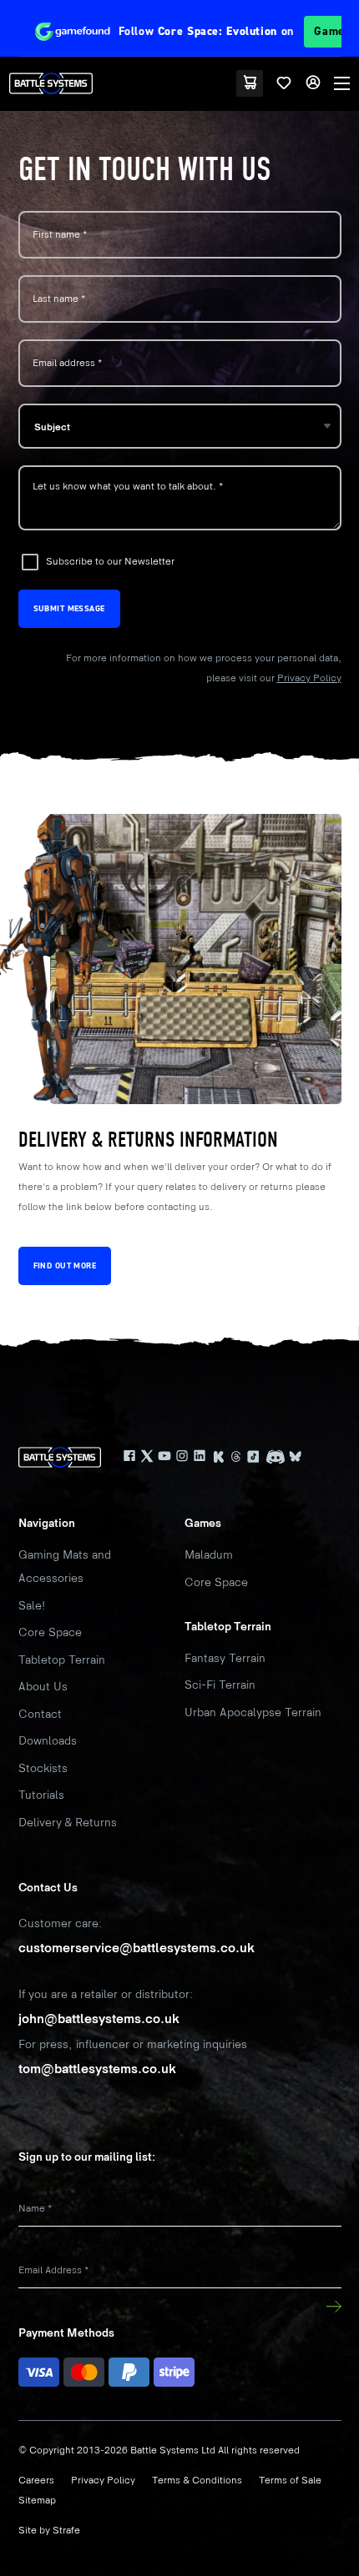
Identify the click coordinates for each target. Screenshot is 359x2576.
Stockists (43, 1768)
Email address (67, 363)
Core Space (50, 1632)
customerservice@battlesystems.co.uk (137, 1948)
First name (60, 235)
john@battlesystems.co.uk (99, 2019)
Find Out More (65, 1265)
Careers (36, 2481)
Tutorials (41, 1795)
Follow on (222, 31)
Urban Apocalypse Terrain (253, 1712)
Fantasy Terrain (225, 1658)
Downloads (48, 1741)
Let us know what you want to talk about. (128, 486)
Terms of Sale (290, 2481)
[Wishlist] (284, 83)
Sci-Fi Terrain (220, 1685)
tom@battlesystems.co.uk (97, 2069)
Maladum (209, 1555)
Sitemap (37, 2501)
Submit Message (69, 608)
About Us (43, 1687)
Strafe (66, 2531)
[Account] (313, 83)
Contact (40, 1714)
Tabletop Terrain (62, 1660)
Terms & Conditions (197, 2481)
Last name (59, 299)
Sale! (32, 1606)
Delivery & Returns (68, 1823)
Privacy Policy (309, 678)
